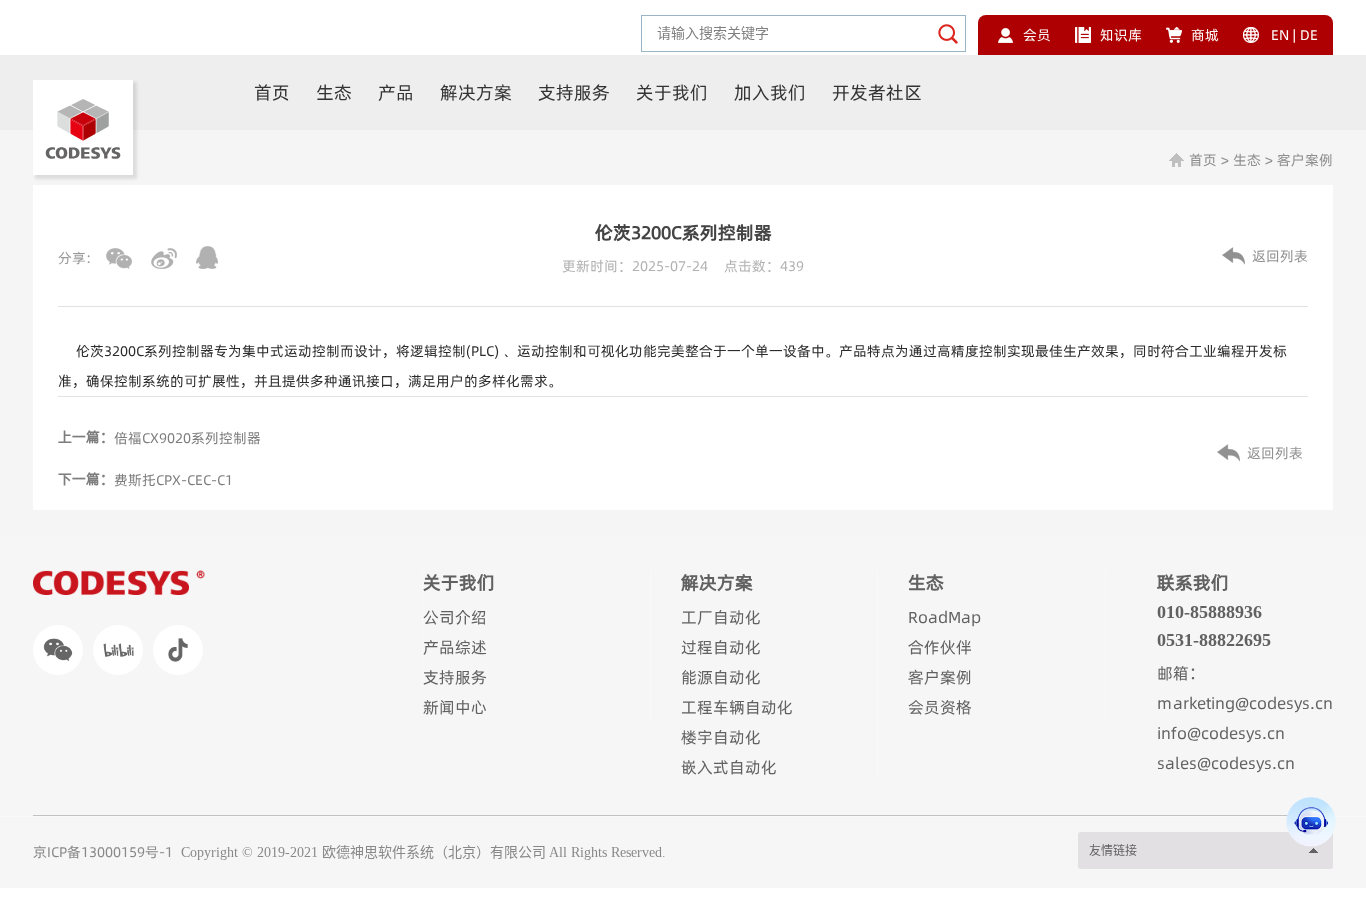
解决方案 (476, 92)
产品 (396, 92)
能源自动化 (721, 677)
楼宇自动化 (721, 737)
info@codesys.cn (1221, 733)
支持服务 (574, 92)
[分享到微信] (119, 258)
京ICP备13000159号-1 (103, 852)
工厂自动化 (721, 617)
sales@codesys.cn (1226, 763)
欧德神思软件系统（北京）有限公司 (434, 852)
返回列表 (1280, 256)
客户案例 (1305, 160)
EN (1280, 35)
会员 (1037, 35)
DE (1309, 35)
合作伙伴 (940, 647)
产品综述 (455, 647)
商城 (1205, 35)
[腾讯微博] (207, 257)
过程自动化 (721, 647)
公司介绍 (455, 617)
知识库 (1121, 35)
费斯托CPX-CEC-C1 (173, 480)
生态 (334, 92)
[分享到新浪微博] (164, 258)
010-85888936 (1209, 612)
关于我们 (672, 92)
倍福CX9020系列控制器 (187, 438)
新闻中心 (455, 707)
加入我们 (770, 92)
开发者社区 (877, 92)
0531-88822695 (1214, 640)
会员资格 (940, 707)
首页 (272, 92)
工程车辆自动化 (737, 707)
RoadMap (944, 617)
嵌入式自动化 (729, 767)
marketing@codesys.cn (1245, 703)
